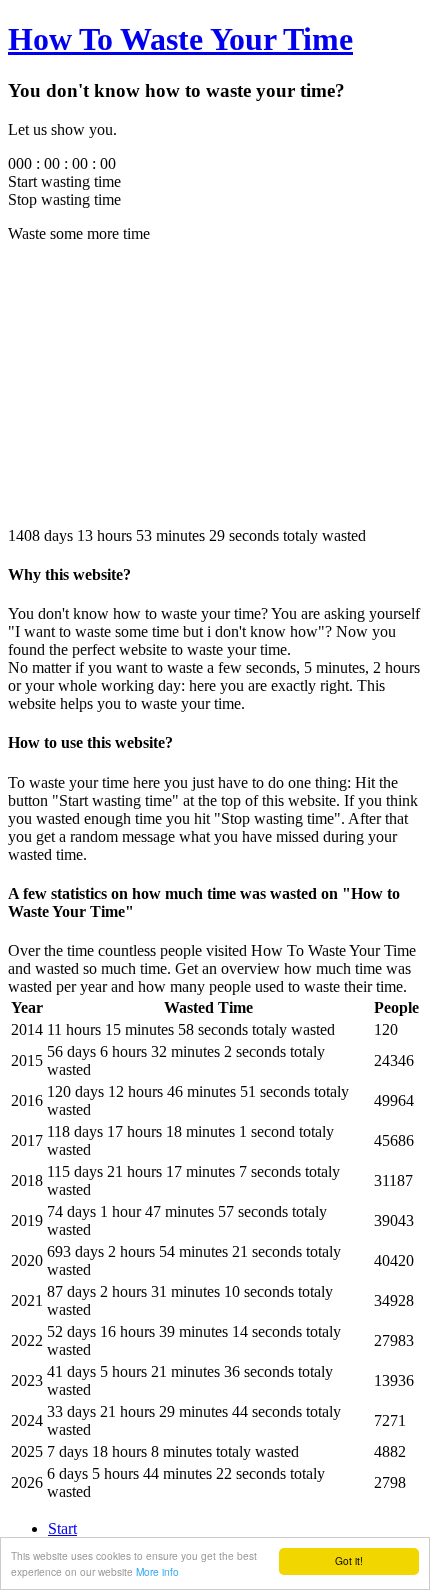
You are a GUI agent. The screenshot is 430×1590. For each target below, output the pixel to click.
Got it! (349, 1560)
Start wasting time (64, 181)
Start (62, 1528)
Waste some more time (79, 233)
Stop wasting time (64, 199)
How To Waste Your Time (180, 39)
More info (157, 1571)
